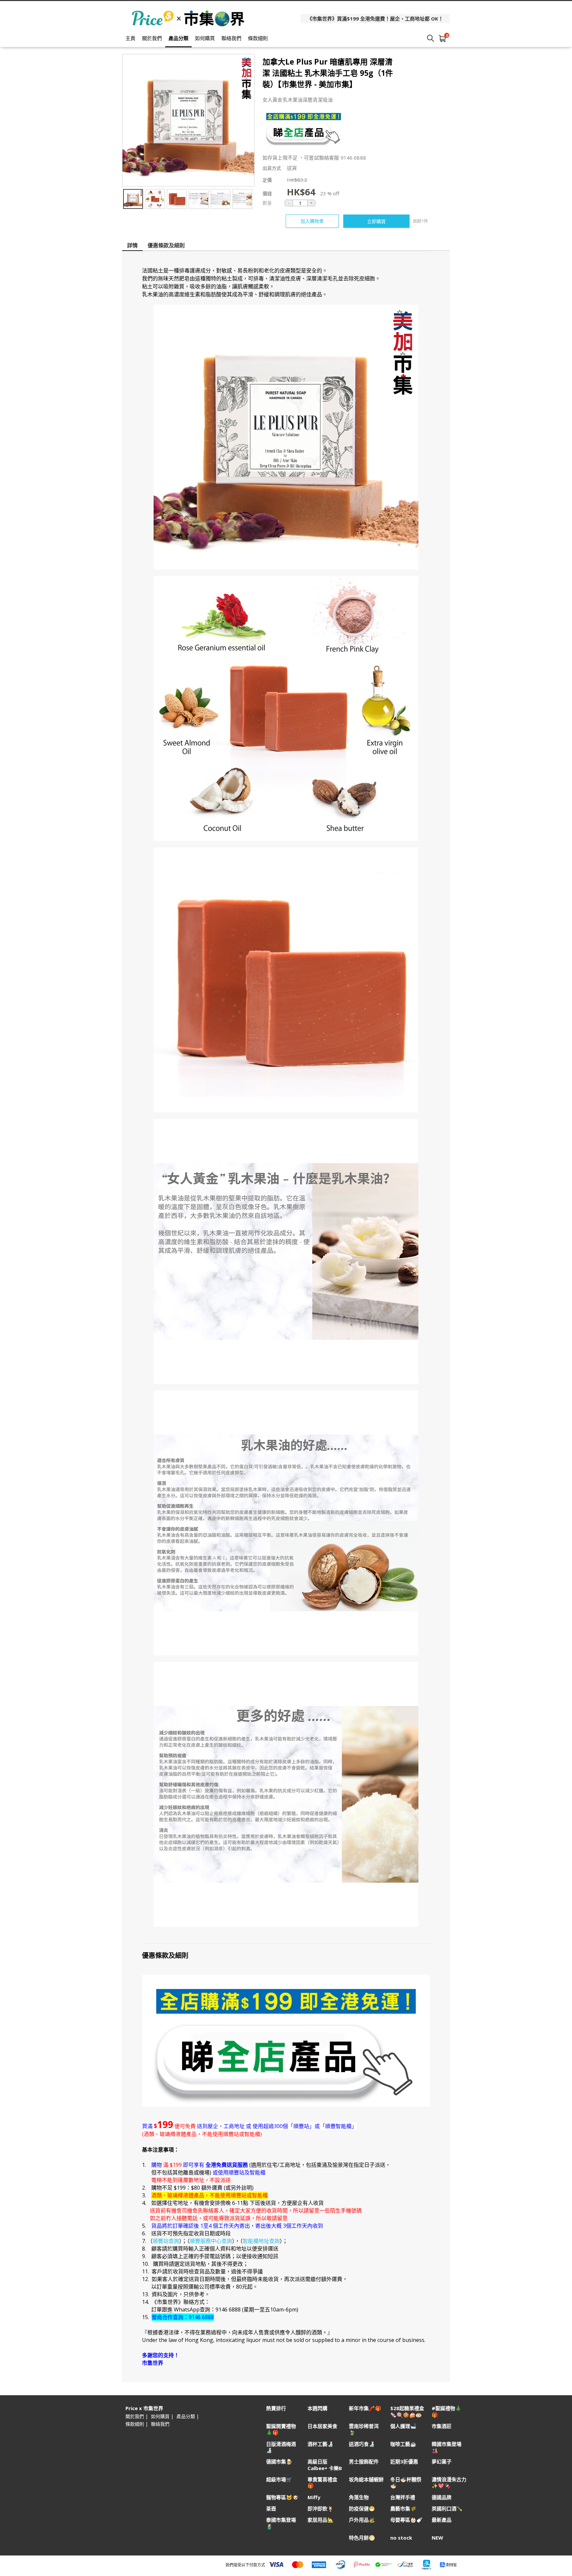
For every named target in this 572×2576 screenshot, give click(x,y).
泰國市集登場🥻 (281, 2523)
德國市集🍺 (279, 2462)
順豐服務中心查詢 (211, 2241)
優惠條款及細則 (166, 245)
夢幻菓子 (442, 2462)
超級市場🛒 (279, 2479)
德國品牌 (442, 2497)
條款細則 (258, 38)
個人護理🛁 (403, 2426)
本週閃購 (317, 2408)
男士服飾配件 (364, 2462)
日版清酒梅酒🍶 (281, 2447)
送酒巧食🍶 (362, 2444)
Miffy (314, 2497)
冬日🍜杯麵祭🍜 (406, 2483)
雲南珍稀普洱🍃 (364, 2429)
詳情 (132, 245)
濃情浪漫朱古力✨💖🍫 (449, 2483)
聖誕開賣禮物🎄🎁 (281, 2429)
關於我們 (152, 38)
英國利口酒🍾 (447, 2509)
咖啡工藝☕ (403, 2444)
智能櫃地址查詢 (261, 2241)
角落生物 (359, 2497)
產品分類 (178, 38)
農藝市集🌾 (403, 2509)
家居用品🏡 (321, 2520)
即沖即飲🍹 (321, 2509)
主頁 (130, 38)
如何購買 (205, 38)
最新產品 (442, 2520)
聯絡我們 (231, 38)
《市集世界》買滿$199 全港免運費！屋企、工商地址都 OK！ (375, 19)
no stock (401, 2538)
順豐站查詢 (166, 2241)
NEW (437, 2538)
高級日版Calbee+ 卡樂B (325, 2465)
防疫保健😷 (362, 2509)
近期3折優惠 (404, 2462)
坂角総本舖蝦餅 (366, 2479)
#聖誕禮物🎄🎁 (447, 2411)
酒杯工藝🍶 (321, 2444)
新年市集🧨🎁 (365, 2408)
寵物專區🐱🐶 (282, 2497)
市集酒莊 (442, 2426)
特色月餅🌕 (362, 2538)
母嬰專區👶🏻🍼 (406, 2520)
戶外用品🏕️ (362, 2520)
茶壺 (271, 2509)
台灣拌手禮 (403, 2497)
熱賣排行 (276, 2408)
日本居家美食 (322, 2426)
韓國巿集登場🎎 (447, 2447)
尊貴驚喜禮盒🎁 (322, 2483)
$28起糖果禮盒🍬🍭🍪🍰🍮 (407, 2411)
